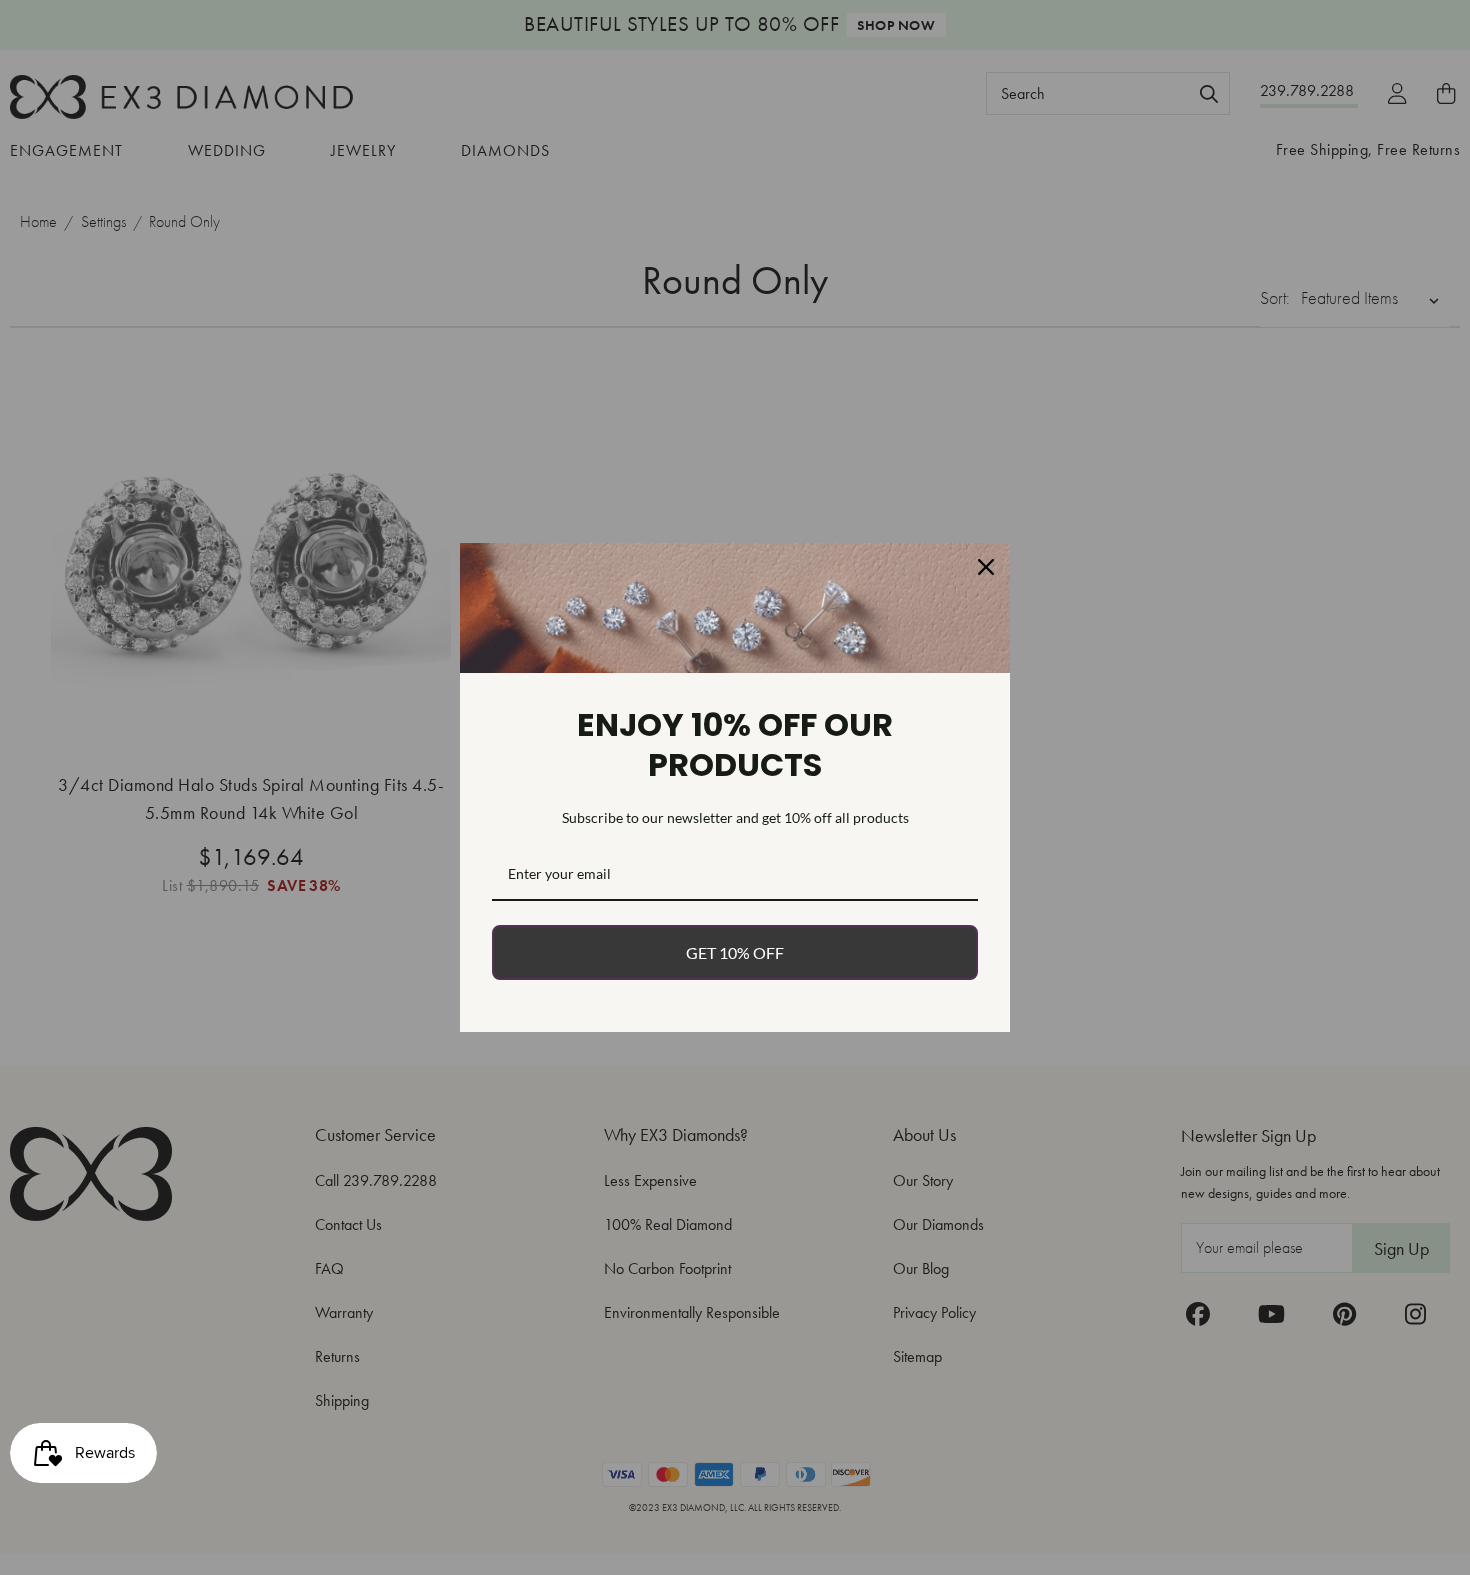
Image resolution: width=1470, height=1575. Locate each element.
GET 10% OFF (735, 952)
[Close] (986, 567)
